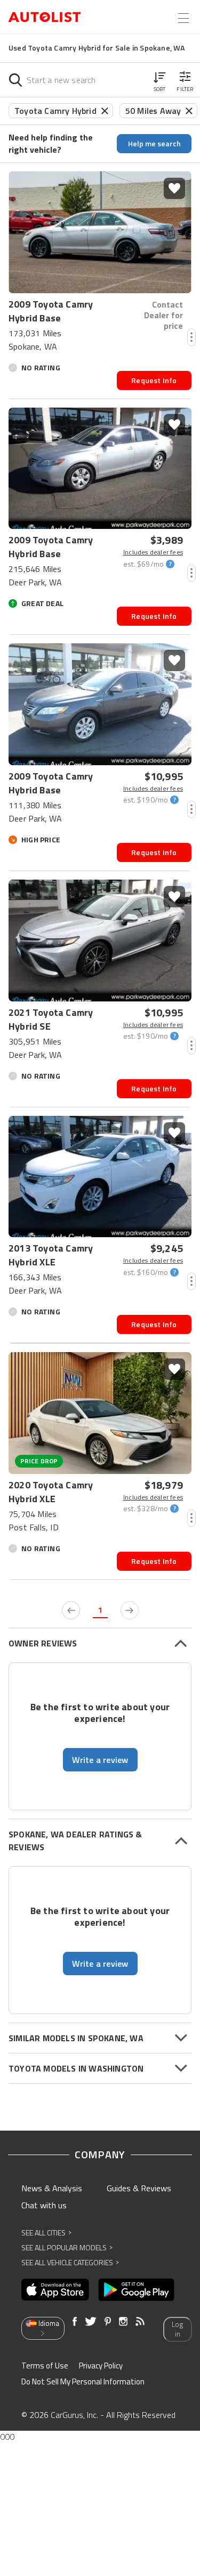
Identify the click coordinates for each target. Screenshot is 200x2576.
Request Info (154, 380)
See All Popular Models (67, 2247)
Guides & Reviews (139, 2188)
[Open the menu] (183, 18)
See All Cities (46, 2233)
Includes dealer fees (153, 552)
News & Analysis (52, 2188)
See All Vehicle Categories (70, 2262)
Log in (177, 2329)
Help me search (154, 143)
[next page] (130, 1610)
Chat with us (44, 2205)
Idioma (49, 2323)
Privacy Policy (101, 2366)
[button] (159, 80)
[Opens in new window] (55, 2290)
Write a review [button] (100, 1760)
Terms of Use (45, 2366)
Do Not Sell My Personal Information (83, 2382)
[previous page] (71, 1610)
